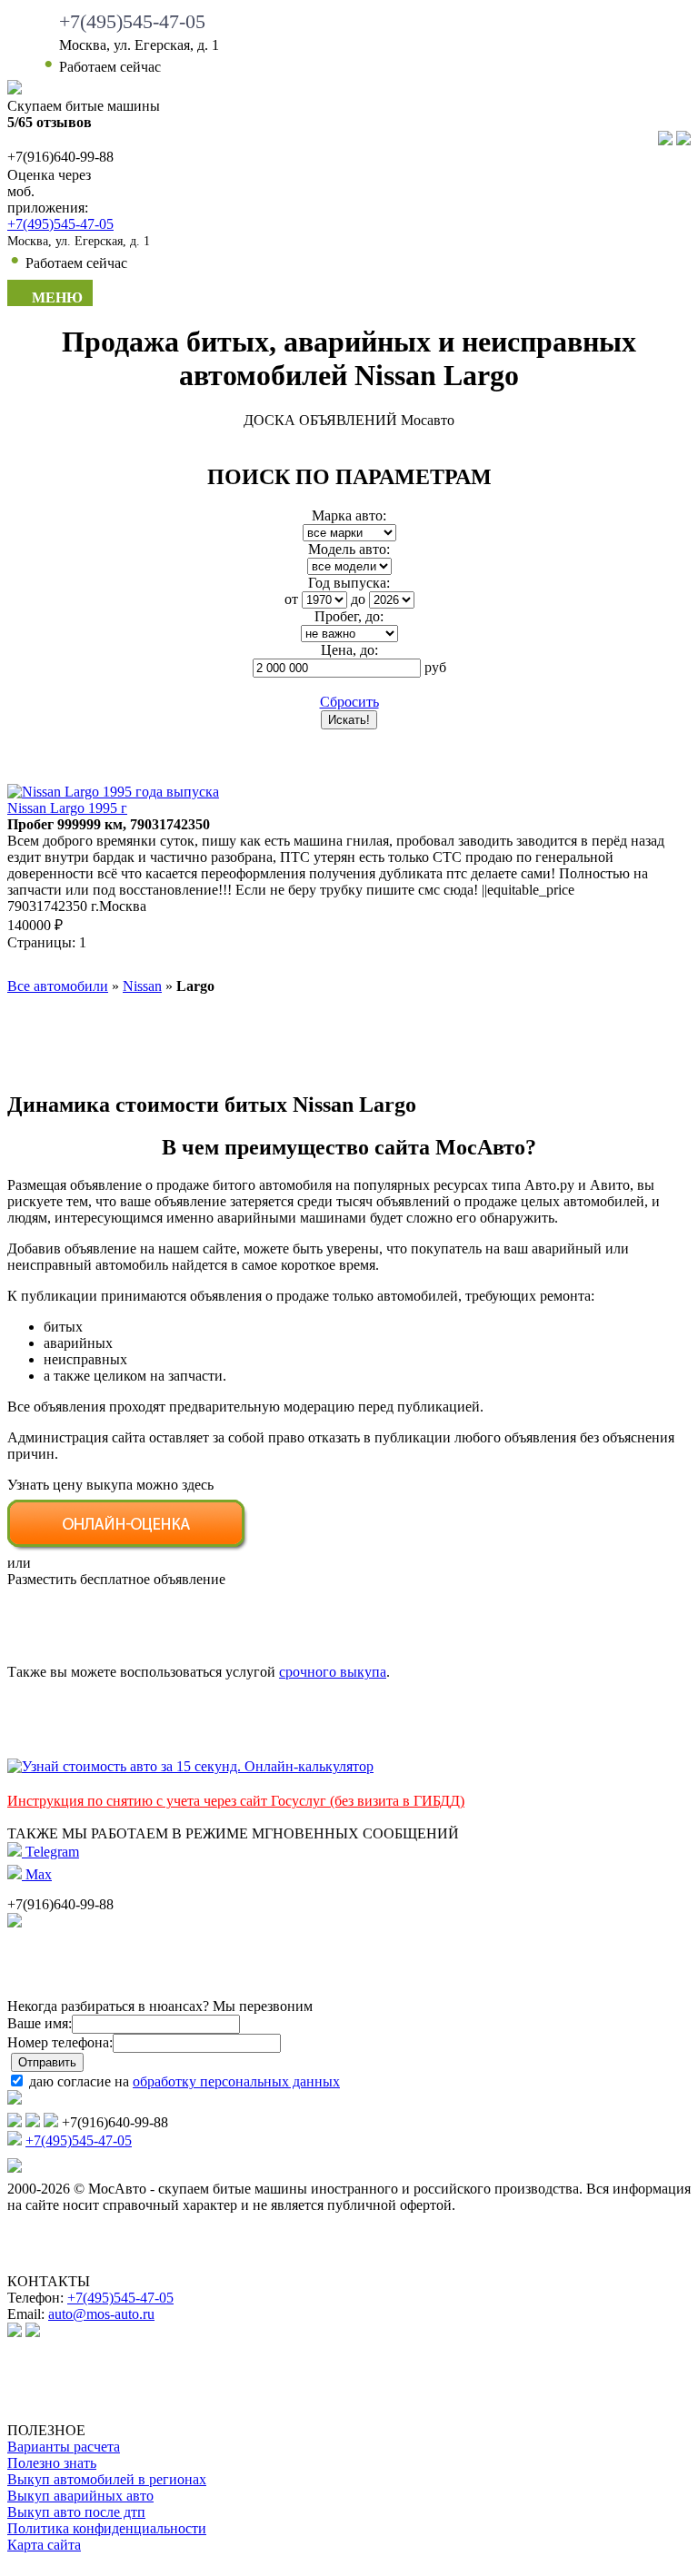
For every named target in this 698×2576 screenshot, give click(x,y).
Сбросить (349, 702)
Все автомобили (58, 986)
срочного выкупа (333, 1672)
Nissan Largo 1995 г (67, 808)
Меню (55, 297)
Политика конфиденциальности (107, 2528)
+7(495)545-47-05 (132, 21)
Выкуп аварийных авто (80, 2496)
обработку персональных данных (236, 2081)
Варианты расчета (64, 2447)
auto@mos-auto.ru (101, 2314)
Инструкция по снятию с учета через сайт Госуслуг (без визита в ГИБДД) (236, 1801)
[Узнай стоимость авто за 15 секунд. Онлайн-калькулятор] (190, 1766)
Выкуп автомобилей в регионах (107, 2479)
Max (37, 1874)
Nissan (142, 986)
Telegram (50, 1852)
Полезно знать (52, 2463)
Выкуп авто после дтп (76, 2512)
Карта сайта (44, 2545)
